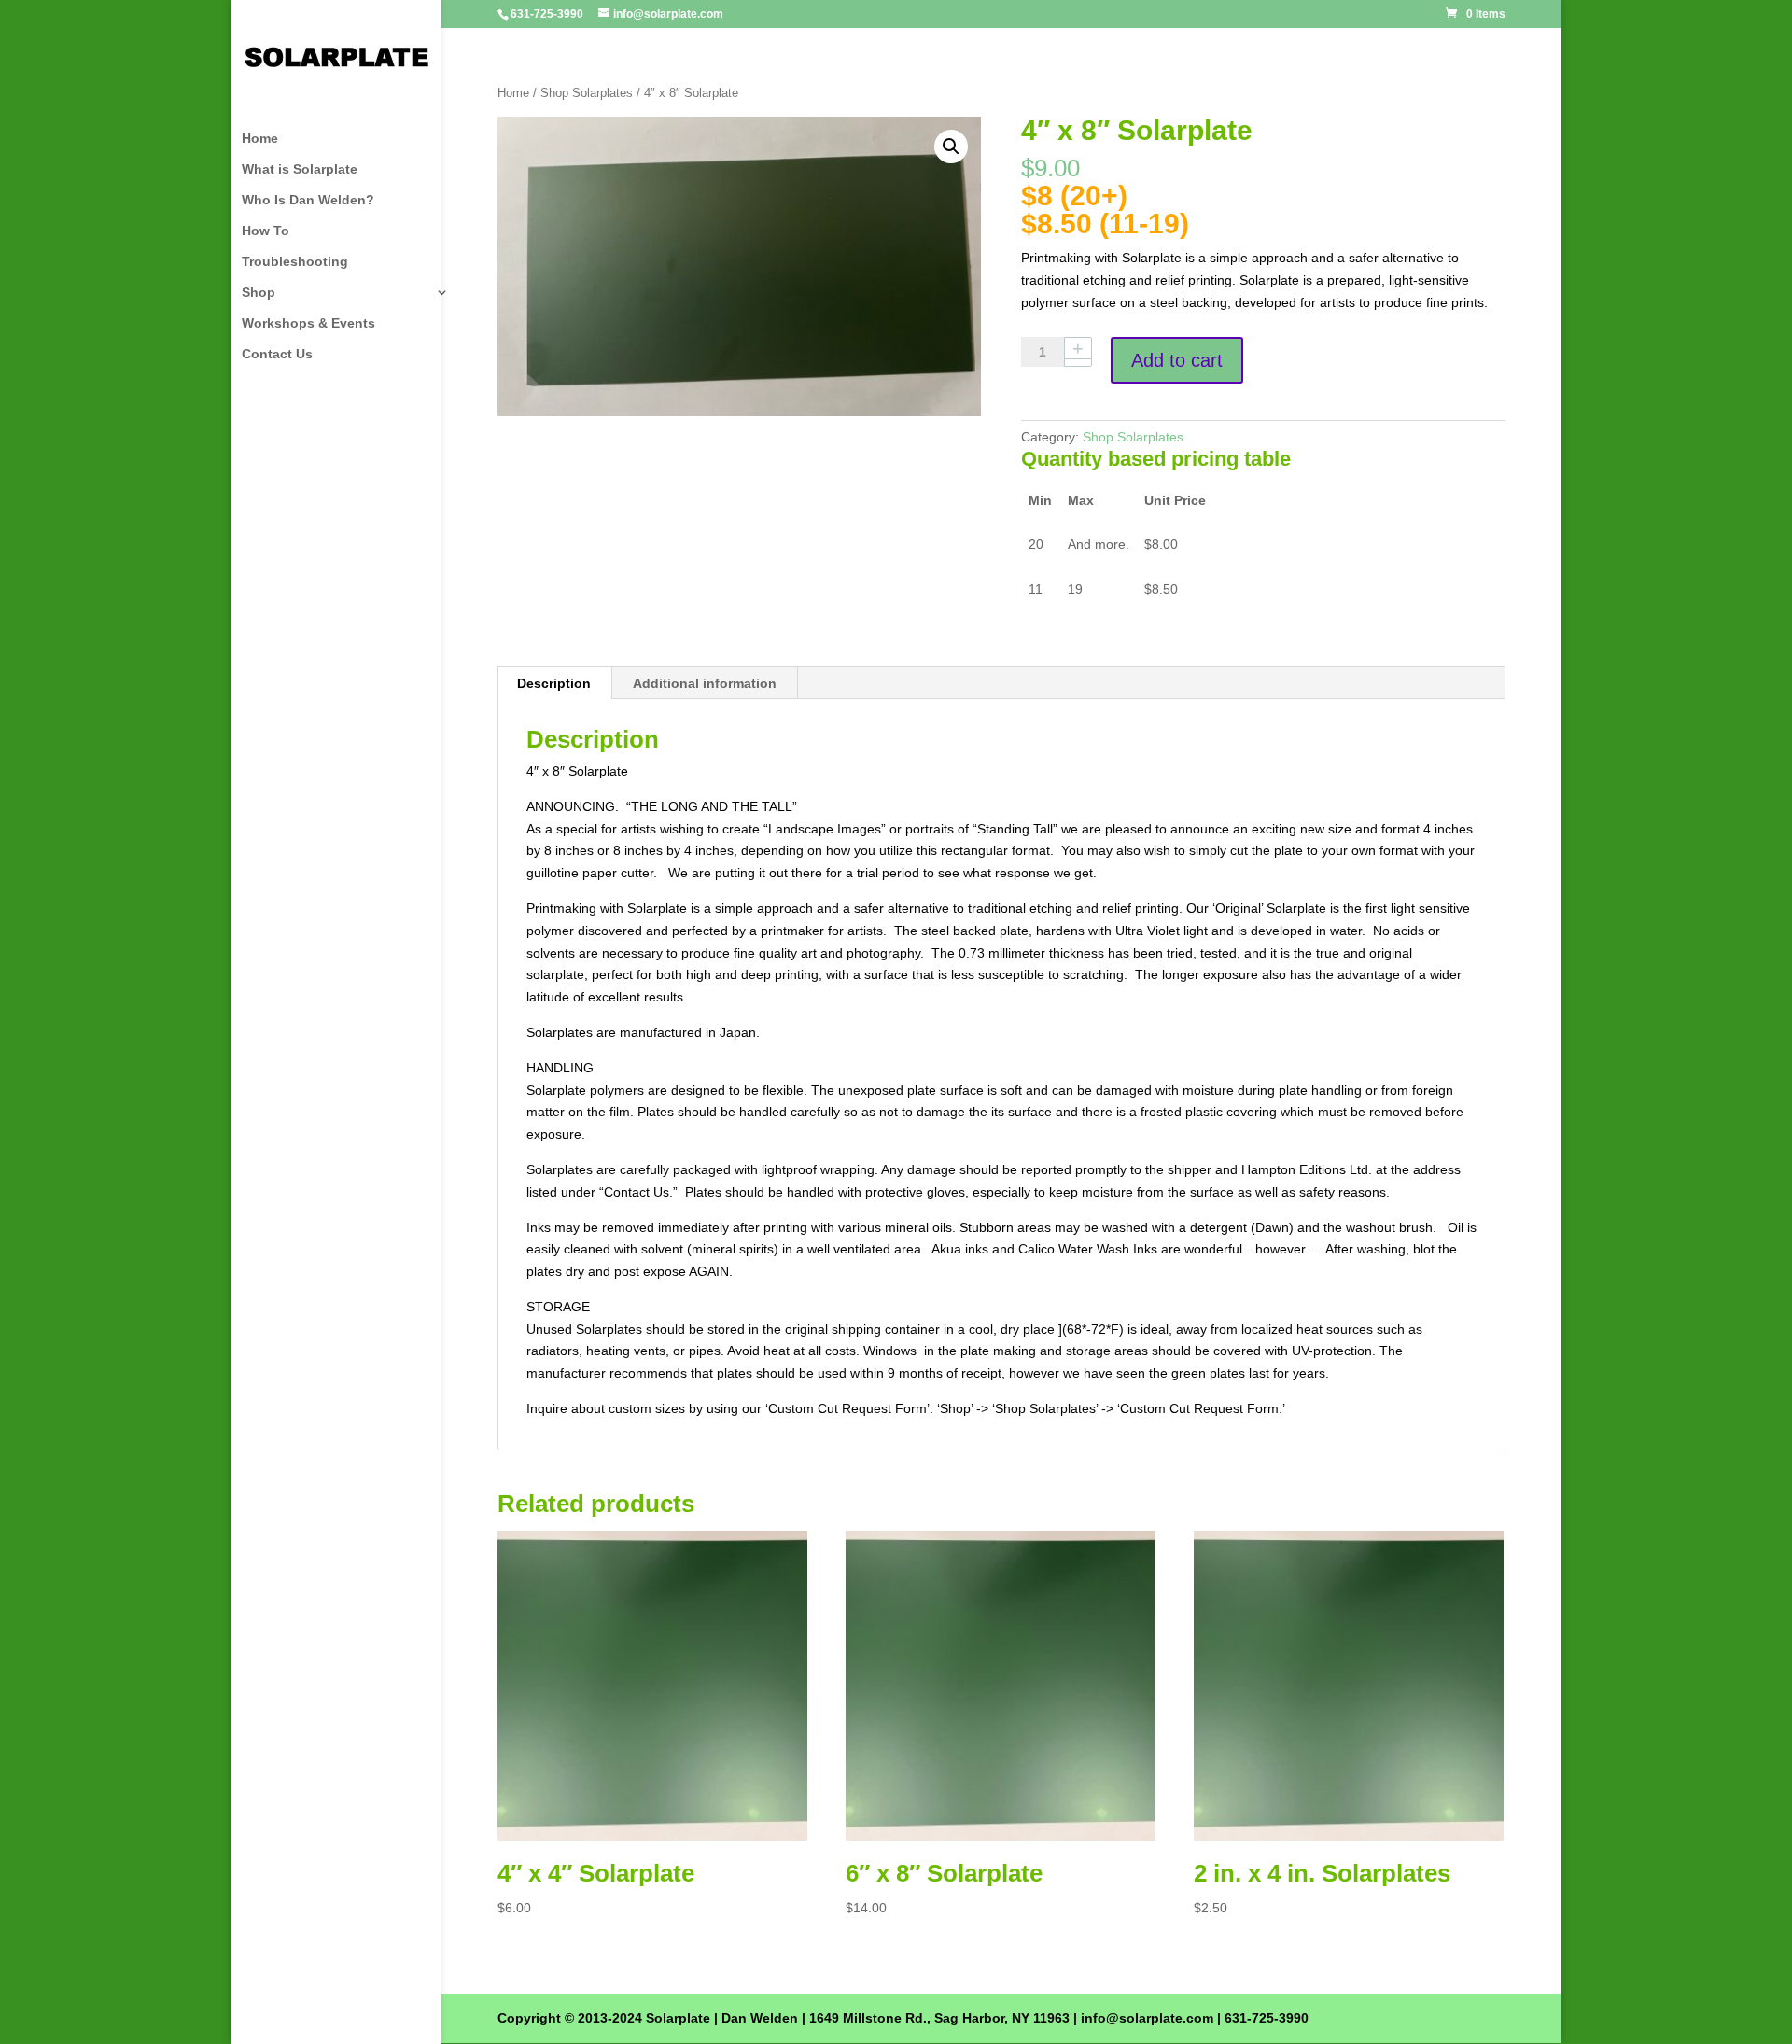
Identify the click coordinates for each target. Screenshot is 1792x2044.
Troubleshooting (295, 262)
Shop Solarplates (587, 93)
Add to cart (1177, 360)
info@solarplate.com (1147, 2018)
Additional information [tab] (705, 683)
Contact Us (277, 354)
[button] (951, 147)
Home (260, 139)
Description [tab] (554, 683)
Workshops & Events (308, 323)
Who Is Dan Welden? (308, 200)
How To (266, 231)
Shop (259, 293)
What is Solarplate (300, 169)
